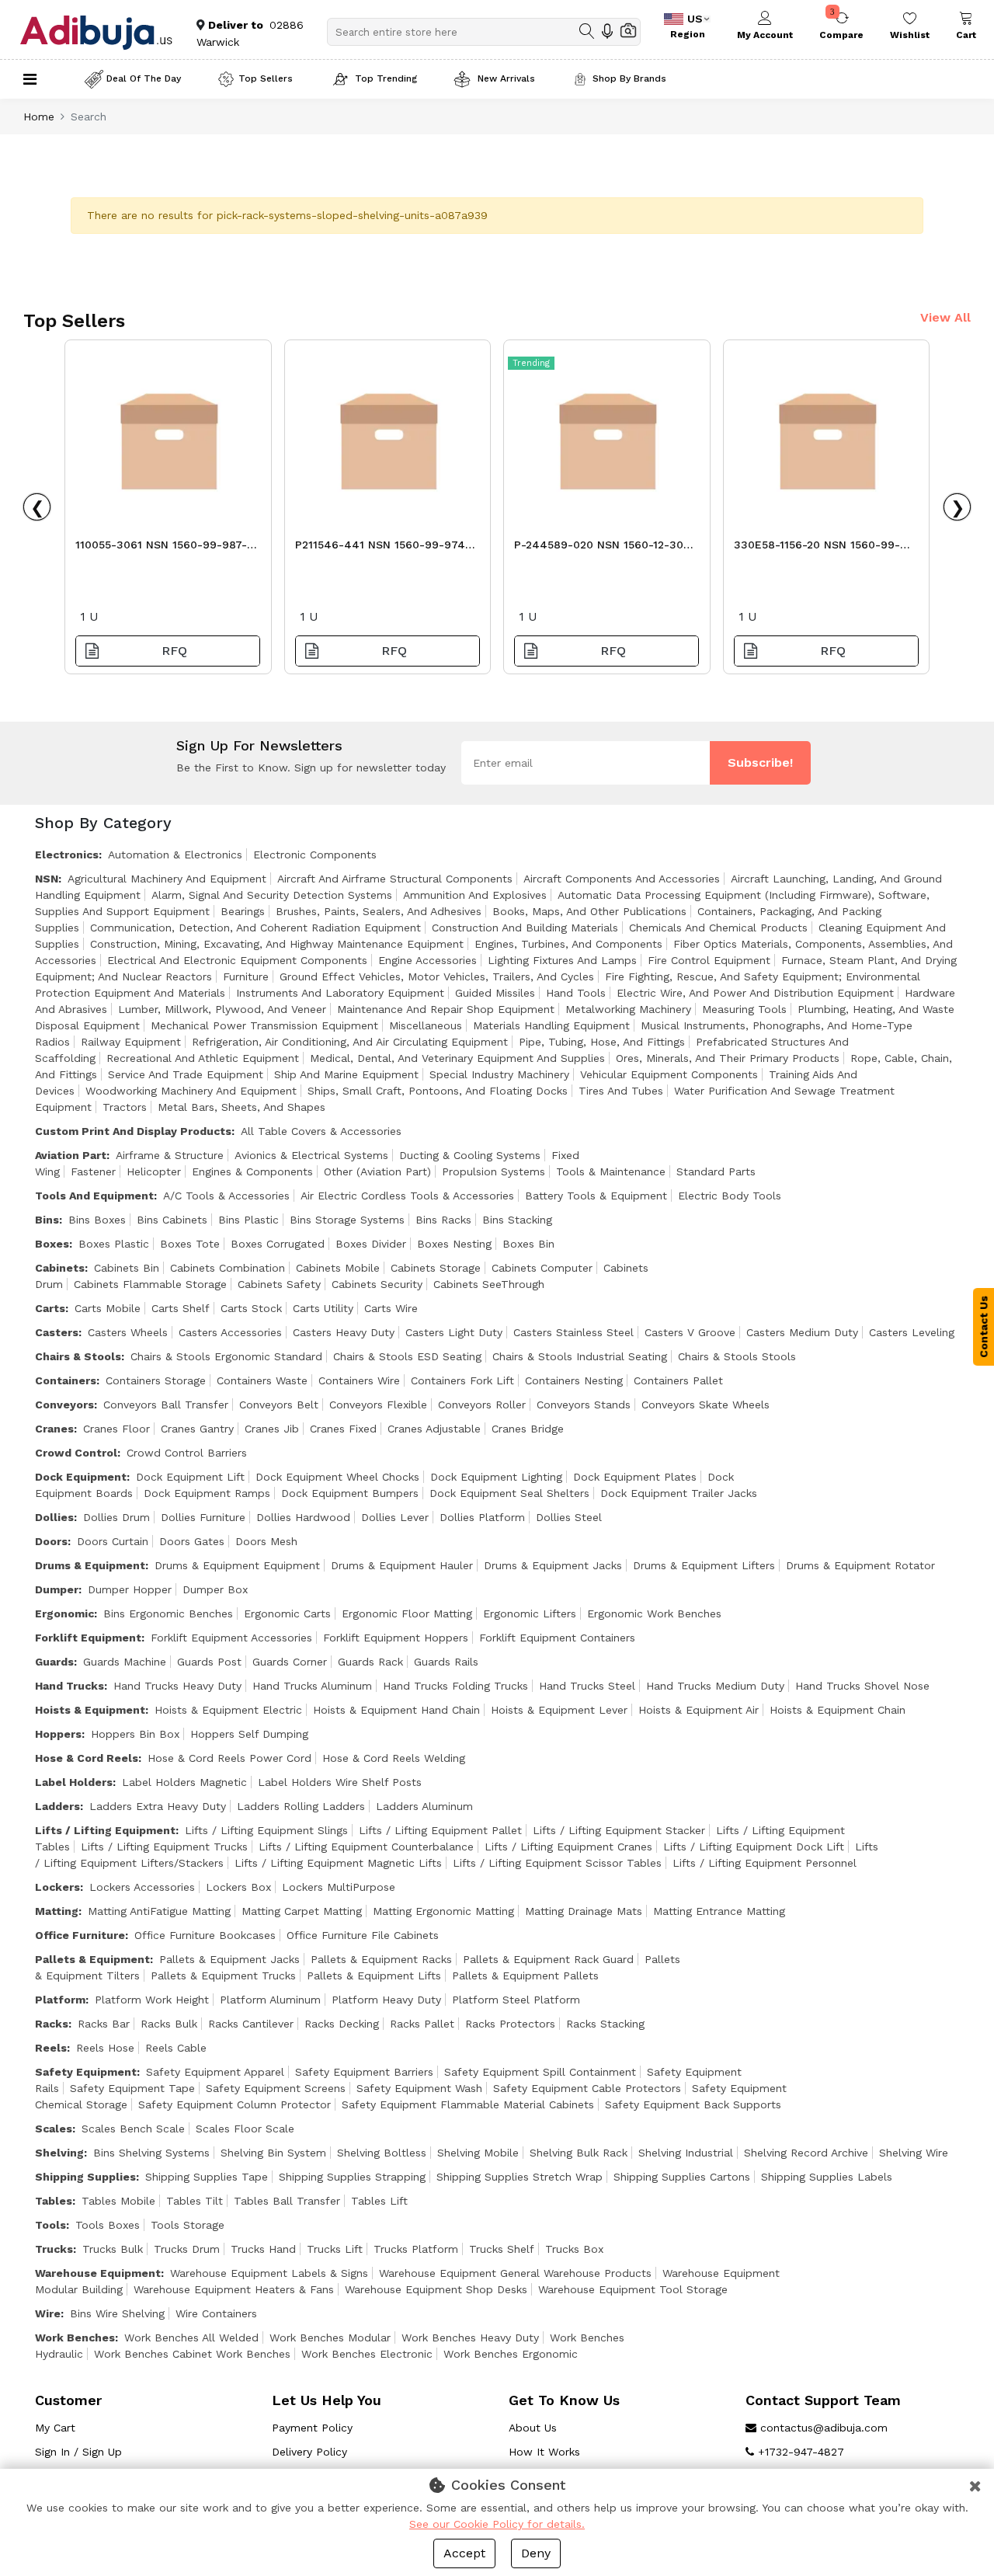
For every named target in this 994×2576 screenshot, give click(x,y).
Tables (54, 2201)
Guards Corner (290, 1662)
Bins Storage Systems (347, 1220)
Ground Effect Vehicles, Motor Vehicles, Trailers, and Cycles (437, 976)
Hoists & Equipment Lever (559, 1710)
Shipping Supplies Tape (207, 2177)
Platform (60, 2000)
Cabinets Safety (279, 1284)
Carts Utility (323, 1308)
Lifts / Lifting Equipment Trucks (164, 1847)
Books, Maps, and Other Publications (589, 911)
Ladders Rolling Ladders (301, 1806)
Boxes (52, 1244)
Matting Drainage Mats (584, 1911)
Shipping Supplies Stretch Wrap (520, 2177)
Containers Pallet (678, 1380)
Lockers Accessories (142, 1887)
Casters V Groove (690, 1332)
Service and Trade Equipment (186, 1074)
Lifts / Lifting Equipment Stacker (619, 1830)
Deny (536, 2553)
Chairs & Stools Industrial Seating (580, 1356)
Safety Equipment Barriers (364, 2072)
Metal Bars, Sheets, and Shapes (242, 1107)
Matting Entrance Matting (719, 1911)
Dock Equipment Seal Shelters (509, 1493)
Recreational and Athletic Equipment (203, 1058)
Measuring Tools (744, 1009)
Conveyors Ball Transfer (166, 1405)
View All (945, 317)
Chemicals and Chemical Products (718, 928)
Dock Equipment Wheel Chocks (337, 1477)
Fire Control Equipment (709, 960)
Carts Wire (391, 1308)
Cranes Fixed (343, 1429)
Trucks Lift (335, 2249)
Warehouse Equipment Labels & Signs (269, 2273)
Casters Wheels (128, 1332)
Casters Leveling (912, 1332)
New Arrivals (505, 78)
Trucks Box (574, 2249)
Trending (531, 363)
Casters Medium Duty (802, 1332)
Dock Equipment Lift (190, 1477)
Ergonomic (64, 1613)
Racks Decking (342, 2024)
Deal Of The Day (144, 78)
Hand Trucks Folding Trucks (455, 1686)
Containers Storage (156, 1380)
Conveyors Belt (279, 1405)
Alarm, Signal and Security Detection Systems (272, 895)
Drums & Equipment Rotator (860, 1565)
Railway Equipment (131, 1042)
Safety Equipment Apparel (215, 2072)
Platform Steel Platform (516, 2000)
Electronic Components (315, 855)
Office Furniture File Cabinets (363, 1935)
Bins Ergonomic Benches (168, 1613)
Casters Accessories (230, 1332)
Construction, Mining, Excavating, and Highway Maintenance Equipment (277, 944)
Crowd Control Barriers (187, 1453)
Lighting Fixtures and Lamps (562, 960)
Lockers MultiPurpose (339, 1887)
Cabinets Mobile (338, 1268)
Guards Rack (370, 1662)
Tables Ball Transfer (287, 2201)
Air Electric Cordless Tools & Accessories (407, 1196)
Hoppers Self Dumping (249, 1734)
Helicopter (154, 1171)
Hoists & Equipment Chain (838, 1710)
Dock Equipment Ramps (207, 1493)
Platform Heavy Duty (386, 2000)
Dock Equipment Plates (635, 1477)
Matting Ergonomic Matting (443, 1911)
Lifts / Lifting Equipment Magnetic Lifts (338, 1863)
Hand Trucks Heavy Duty (177, 1686)
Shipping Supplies (85, 2177)
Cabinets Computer (542, 1268)
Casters (57, 1332)
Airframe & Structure (170, 1155)
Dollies (54, 1517)
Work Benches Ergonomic (511, 2354)
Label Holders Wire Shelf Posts (340, 1782)
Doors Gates (192, 1541)
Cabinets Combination (228, 1268)
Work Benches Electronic (367, 2354)
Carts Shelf (181, 1308)
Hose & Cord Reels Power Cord (229, 1758)
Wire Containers (216, 2313)
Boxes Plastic (114, 1244)
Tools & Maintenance (611, 1171)
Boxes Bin (528, 1244)
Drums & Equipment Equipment (237, 1565)
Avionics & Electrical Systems (311, 1155)
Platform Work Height (152, 2000)
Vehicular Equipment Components (669, 1074)
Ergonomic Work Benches (654, 1613)
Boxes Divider (371, 1244)
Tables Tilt (195, 2201)
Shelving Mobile (478, 2153)
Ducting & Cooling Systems (470, 1155)
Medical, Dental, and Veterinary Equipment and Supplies (457, 1058)
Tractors (125, 1107)
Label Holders (74, 1782)
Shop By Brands (629, 78)
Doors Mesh (266, 1541)
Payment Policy (312, 2428)
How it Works (544, 2452)
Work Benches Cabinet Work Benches (192, 2354)
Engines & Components (252, 1171)
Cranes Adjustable (434, 1429)
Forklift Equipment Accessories (231, 1638)
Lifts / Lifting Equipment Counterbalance (366, 1847)
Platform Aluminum (270, 2000)
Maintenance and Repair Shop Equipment (446, 1009)
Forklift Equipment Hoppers (396, 1638)
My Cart (55, 2428)
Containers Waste (262, 1380)
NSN (47, 879)
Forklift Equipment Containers (557, 1638)
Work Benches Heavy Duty (470, 2338)
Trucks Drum (187, 2249)
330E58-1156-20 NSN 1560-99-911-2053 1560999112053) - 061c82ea (817, 549)
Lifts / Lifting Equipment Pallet (440, 1830)
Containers (66, 1380)
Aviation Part (71, 1155)
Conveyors (64, 1405)
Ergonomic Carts (287, 1613)
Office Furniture (80, 1935)
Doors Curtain (113, 1541)
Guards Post (209, 1662)
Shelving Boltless (382, 2153)
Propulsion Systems (494, 1171)
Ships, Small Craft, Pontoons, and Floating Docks (438, 1091)
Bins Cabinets (172, 1220)
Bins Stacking (517, 1220)
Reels (51, 2048)
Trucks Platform (416, 2249)
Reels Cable (176, 2048)
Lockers (57, 1887)
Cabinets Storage (436, 1268)
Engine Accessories (427, 960)
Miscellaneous (426, 1025)
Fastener (93, 1171)
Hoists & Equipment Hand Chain (396, 1710)
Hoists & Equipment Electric (228, 1710)
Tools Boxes (108, 2225)
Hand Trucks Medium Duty (715, 1686)
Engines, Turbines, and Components (568, 944)
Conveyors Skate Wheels (706, 1405)
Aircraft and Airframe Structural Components (395, 879)
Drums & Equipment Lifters (704, 1565)
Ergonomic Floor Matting (407, 1613)
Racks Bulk (169, 2024)
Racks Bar (104, 2024)
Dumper (57, 1589)
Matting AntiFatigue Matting (159, 1911)
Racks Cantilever (251, 2024)
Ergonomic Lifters (530, 1613)
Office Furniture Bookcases (205, 1935)
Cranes (54, 1429)
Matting (57, 1911)
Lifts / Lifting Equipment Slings (266, 1830)
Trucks (54, 2249)
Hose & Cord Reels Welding (394, 1758)
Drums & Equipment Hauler (402, 1565)
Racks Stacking (605, 2024)
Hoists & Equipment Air (699, 1710)
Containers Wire (359, 1380)
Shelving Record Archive (806, 2153)
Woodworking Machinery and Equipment (191, 1091)
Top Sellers (266, 78)
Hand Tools (576, 993)
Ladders (57, 1806)
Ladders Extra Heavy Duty (158, 1806)
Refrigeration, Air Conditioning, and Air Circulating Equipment (350, 1042)
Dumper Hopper (130, 1589)
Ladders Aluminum (424, 1806)
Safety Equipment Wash (419, 2088)
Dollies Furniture (203, 1517)
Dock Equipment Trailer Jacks (679, 1493)
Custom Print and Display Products (133, 1131)
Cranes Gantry (197, 1429)
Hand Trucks (70, 1686)
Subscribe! (760, 762)
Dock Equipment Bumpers (350, 1493)
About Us (533, 2428)
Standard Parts (716, 1171)
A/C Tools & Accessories (226, 1196)
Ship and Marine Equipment (346, 1074)
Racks (52, 2024)
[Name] (587, 31)
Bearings (243, 911)
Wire (48, 2313)
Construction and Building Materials (525, 928)
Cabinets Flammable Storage (150, 1284)
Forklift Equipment (88, 1638)
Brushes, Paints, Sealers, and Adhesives (379, 911)
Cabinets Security (377, 1284)
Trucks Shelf (502, 2249)
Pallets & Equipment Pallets (525, 1976)
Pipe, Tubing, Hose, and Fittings (602, 1042)
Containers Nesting (574, 1380)
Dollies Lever (395, 1517)
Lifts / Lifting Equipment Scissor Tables (557, 1863)
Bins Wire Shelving (117, 2313)
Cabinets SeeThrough (489, 1284)
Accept (464, 2553)
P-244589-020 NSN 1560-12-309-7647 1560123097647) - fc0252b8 (606, 549)
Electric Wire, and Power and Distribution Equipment (755, 993)
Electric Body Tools (730, 1196)
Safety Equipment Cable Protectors (587, 2088)
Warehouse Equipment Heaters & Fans (234, 2289)
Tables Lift (379, 2201)
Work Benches (75, 2338)
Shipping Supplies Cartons (682, 2177)
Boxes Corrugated (278, 1244)
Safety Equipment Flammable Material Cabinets (468, 2104)
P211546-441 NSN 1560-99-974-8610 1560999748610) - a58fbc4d (387, 549)
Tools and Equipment (94, 1196)
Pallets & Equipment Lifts (374, 1976)
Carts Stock (251, 1308)
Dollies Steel (569, 1517)
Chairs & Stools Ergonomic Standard (226, 1356)
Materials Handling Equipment (551, 1025)
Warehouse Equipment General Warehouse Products (515, 2273)
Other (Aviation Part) (377, 1171)
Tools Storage (188, 2225)
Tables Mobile (118, 2201)
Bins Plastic (248, 1220)
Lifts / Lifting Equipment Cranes (568, 1847)
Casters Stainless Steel (573, 1332)
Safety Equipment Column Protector (235, 2104)
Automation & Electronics (175, 855)
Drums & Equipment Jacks (553, 1565)
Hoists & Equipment (90, 1710)
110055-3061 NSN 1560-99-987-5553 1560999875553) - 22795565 (167, 549)
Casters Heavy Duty (344, 1332)
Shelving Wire (914, 2153)
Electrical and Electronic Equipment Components (237, 960)
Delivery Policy (309, 2452)
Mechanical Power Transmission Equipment (264, 1025)
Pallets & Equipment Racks (381, 1959)
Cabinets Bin (127, 1268)
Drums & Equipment (90, 1565)
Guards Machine (125, 1662)
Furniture (246, 976)
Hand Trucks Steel (587, 1686)
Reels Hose (105, 2048)
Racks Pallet (422, 2024)
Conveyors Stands (584, 1405)
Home (39, 117)
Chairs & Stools (78, 1356)
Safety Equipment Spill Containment (540, 2072)
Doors (51, 1541)
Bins (47, 1220)
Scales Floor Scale (245, 2129)
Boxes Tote (190, 1244)
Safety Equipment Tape (132, 2088)
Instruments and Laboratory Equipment (340, 993)
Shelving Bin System (273, 2153)
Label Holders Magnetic (184, 1782)
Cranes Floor (116, 1429)
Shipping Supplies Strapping (352, 2177)
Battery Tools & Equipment (596, 1196)
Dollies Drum (116, 1517)
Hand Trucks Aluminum (312, 1686)
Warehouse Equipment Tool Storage (633, 2289)
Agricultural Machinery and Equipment (167, 879)
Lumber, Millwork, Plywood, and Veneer (222, 1009)
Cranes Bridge (528, 1429)
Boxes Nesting (454, 1244)
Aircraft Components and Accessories (622, 879)
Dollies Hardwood (303, 1517)
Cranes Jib (272, 1429)
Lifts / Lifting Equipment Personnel (765, 1863)
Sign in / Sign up (78, 2452)
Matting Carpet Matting (302, 1911)
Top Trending (386, 78)
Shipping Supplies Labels (827, 2177)
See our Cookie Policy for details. (497, 2524)
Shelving (59, 2153)
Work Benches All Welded (191, 2338)
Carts (50, 1308)
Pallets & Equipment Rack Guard (548, 1959)
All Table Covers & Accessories (321, 1131)
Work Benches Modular (330, 2338)
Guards (54, 1662)
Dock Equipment (81, 1477)
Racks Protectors (510, 2024)
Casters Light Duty (454, 1332)
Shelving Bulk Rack (579, 2153)
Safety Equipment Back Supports (693, 2104)
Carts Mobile (108, 1308)
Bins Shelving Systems (151, 2153)
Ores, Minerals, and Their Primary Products (728, 1058)
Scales (54, 2129)
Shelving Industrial (686, 2153)
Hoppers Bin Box (135, 1734)
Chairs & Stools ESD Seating (407, 1356)
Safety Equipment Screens (276, 2088)
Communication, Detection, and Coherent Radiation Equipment (255, 928)
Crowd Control (76, 1453)
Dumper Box (215, 1589)
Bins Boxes (97, 1220)
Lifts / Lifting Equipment (105, 1830)
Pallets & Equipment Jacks (229, 1959)
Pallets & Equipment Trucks (223, 1976)
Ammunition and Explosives (475, 895)
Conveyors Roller (482, 1405)
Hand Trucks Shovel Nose (862, 1686)
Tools (50, 2225)
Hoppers (58, 1734)
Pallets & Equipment (92, 1959)
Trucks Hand (263, 2249)
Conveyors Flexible (378, 1405)
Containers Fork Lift (462, 1380)
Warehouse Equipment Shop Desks (436, 2289)
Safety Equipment (86, 2072)
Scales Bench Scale (133, 2129)
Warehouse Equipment (98, 2273)
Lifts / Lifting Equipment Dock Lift (754, 1847)
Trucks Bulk (113, 2249)
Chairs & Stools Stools (737, 1356)
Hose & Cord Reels (87, 1758)
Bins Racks (443, 1220)
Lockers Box (238, 1887)
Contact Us (984, 1327)
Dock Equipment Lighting (496, 1477)
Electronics (67, 855)
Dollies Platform (482, 1517)
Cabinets (60, 1268)
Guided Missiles (495, 993)
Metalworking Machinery (628, 1009)
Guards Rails (446, 1662)
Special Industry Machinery (499, 1074)
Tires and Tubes (621, 1091)
